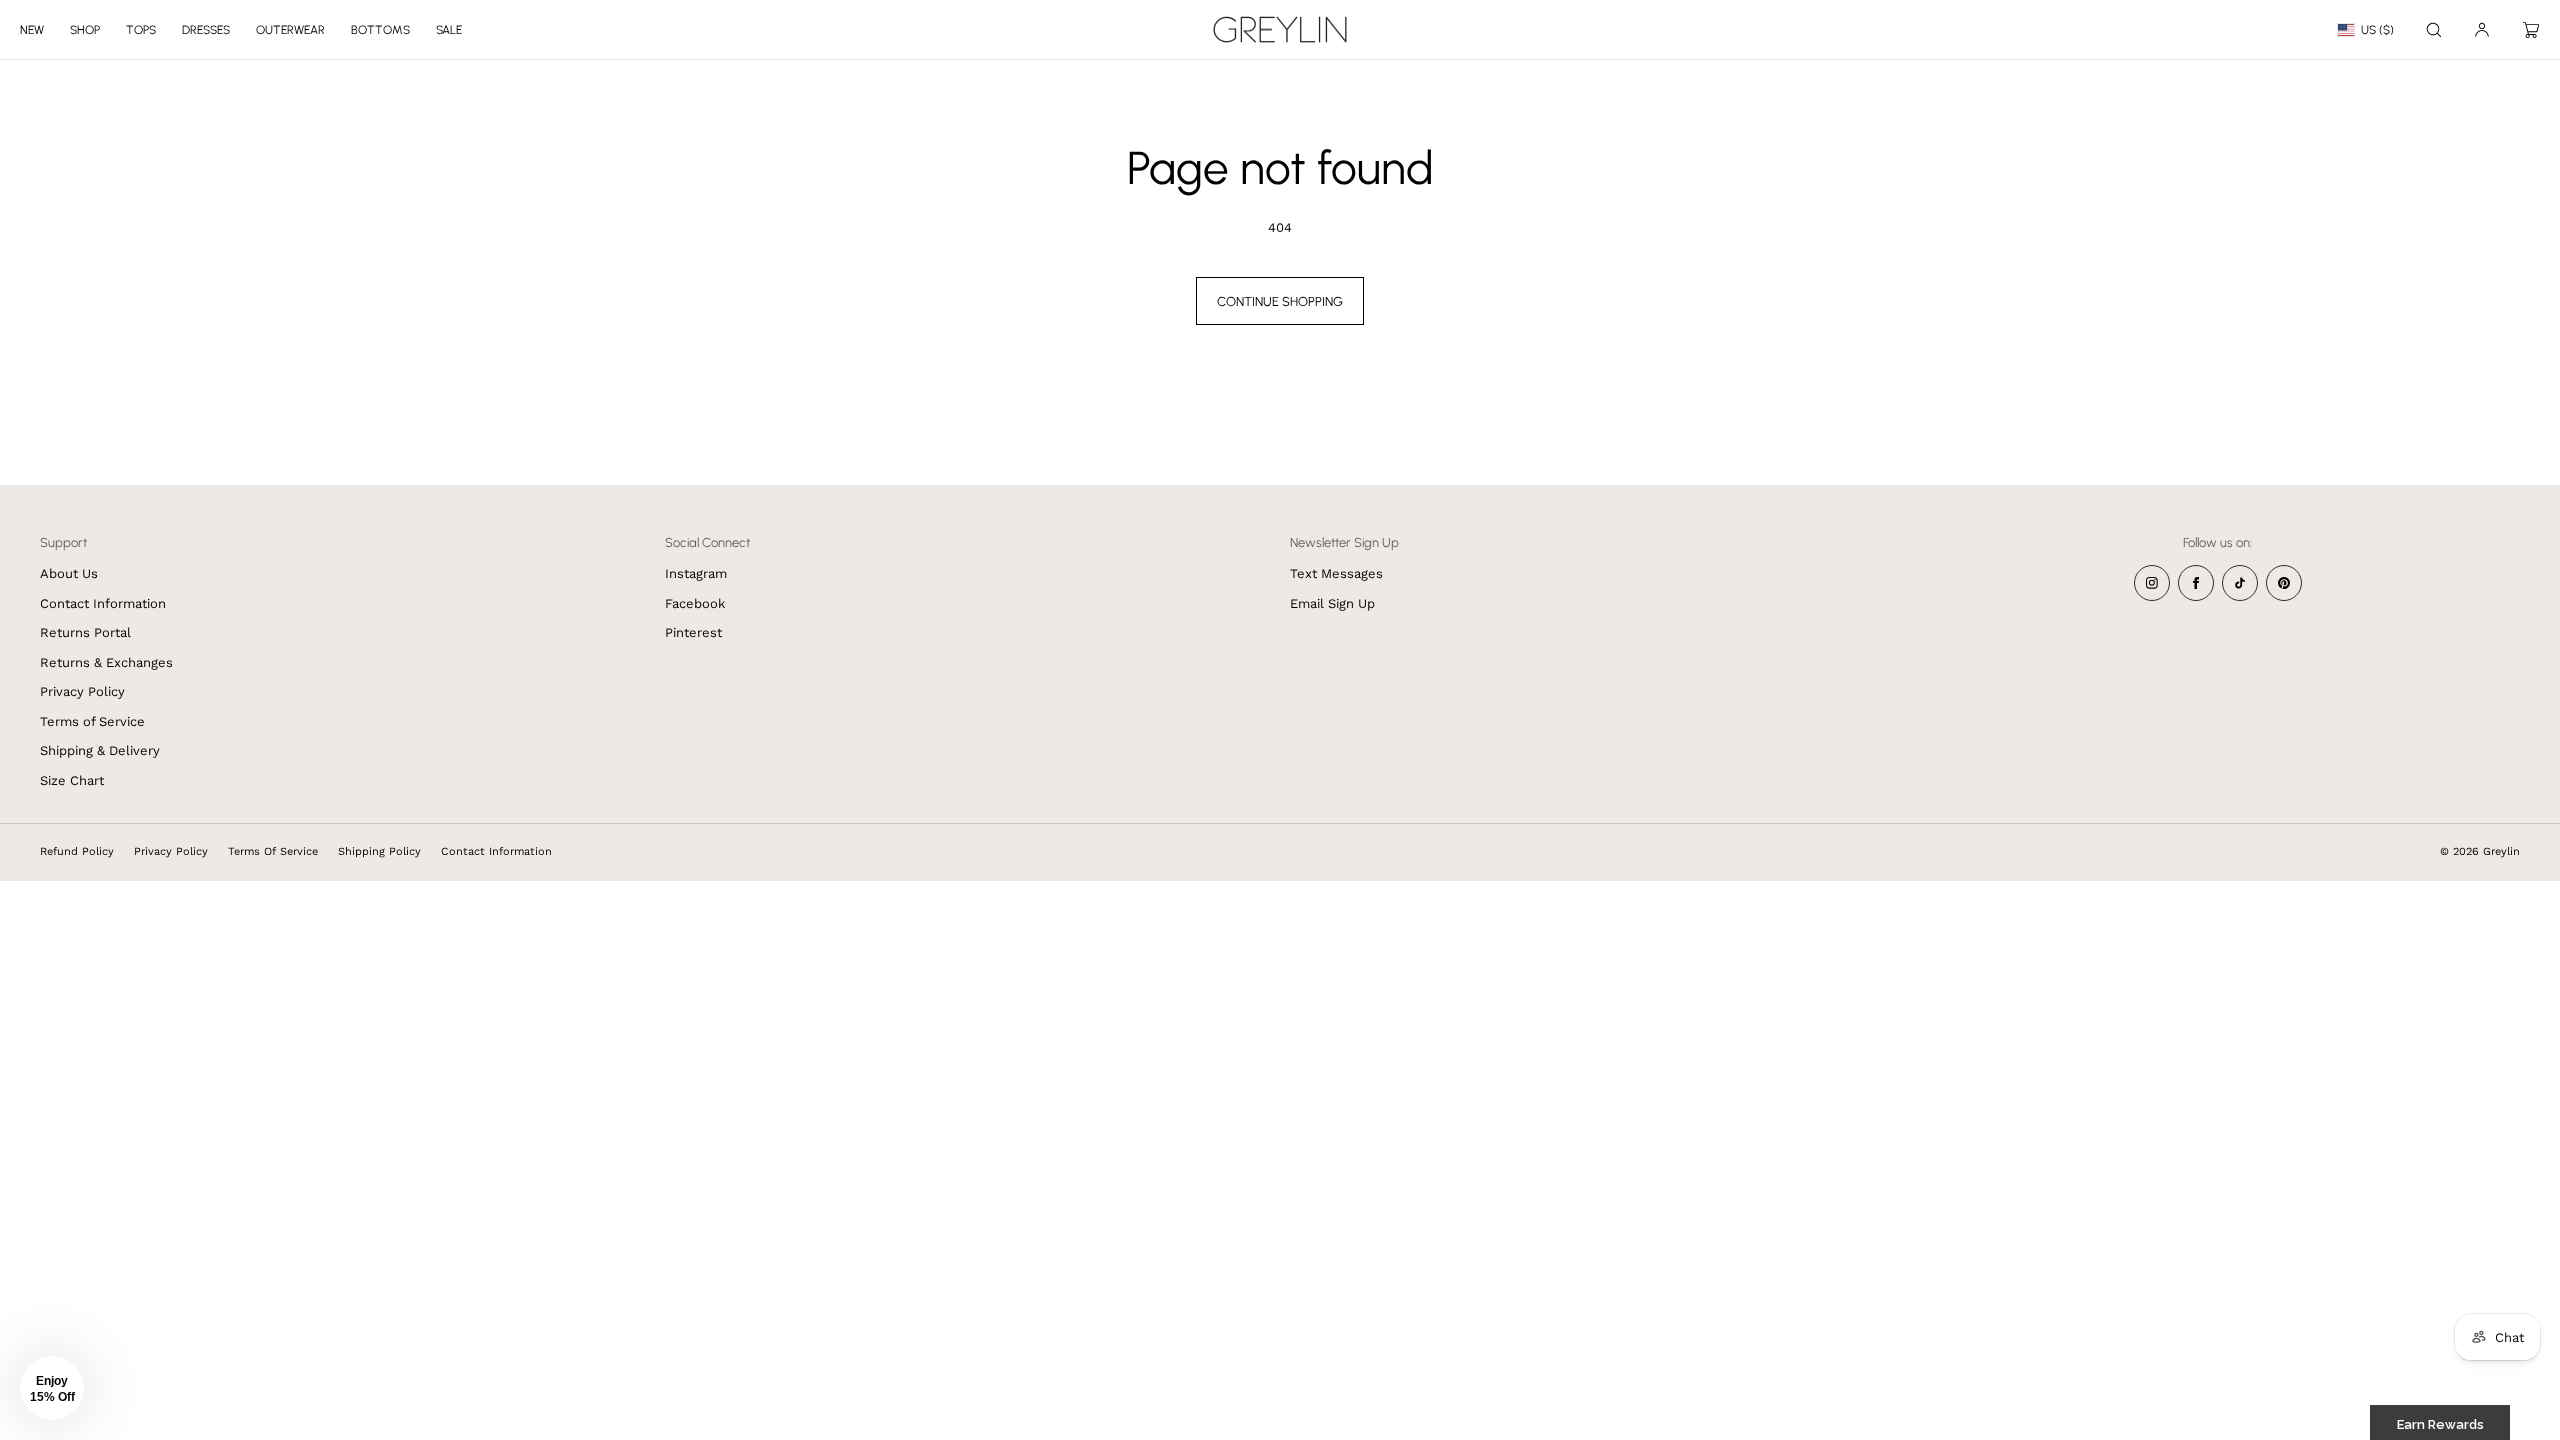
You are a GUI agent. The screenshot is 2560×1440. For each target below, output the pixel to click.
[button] (2434, 29)
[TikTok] (2240, 583)
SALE (449, 30)
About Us (69, 573)
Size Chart (72, 780)
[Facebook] (2196, 583)
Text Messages (1336, 573)
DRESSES (206, 30)
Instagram (696, 573)
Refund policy (77, 851)
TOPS (141, 30)
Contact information (496, 851)
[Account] (2482, 29)
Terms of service (273, 851)
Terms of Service (92, 721)
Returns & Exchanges (106, 662)
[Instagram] (2152, 583)
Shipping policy (379, 851)
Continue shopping (1280, 301)
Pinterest (693, 632)
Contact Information (103, 603)
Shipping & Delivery (100, 750)
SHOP (85, 30)
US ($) (2377, 30)
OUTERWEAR (290, 30)
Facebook (695, 603)
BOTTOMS (380, 30)
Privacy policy (171, 851)
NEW (32, 30)
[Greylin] (1280, 30)
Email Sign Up (1332, 603)
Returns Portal (85, 632)
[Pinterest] (2284, 583)
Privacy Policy (82, 691)
